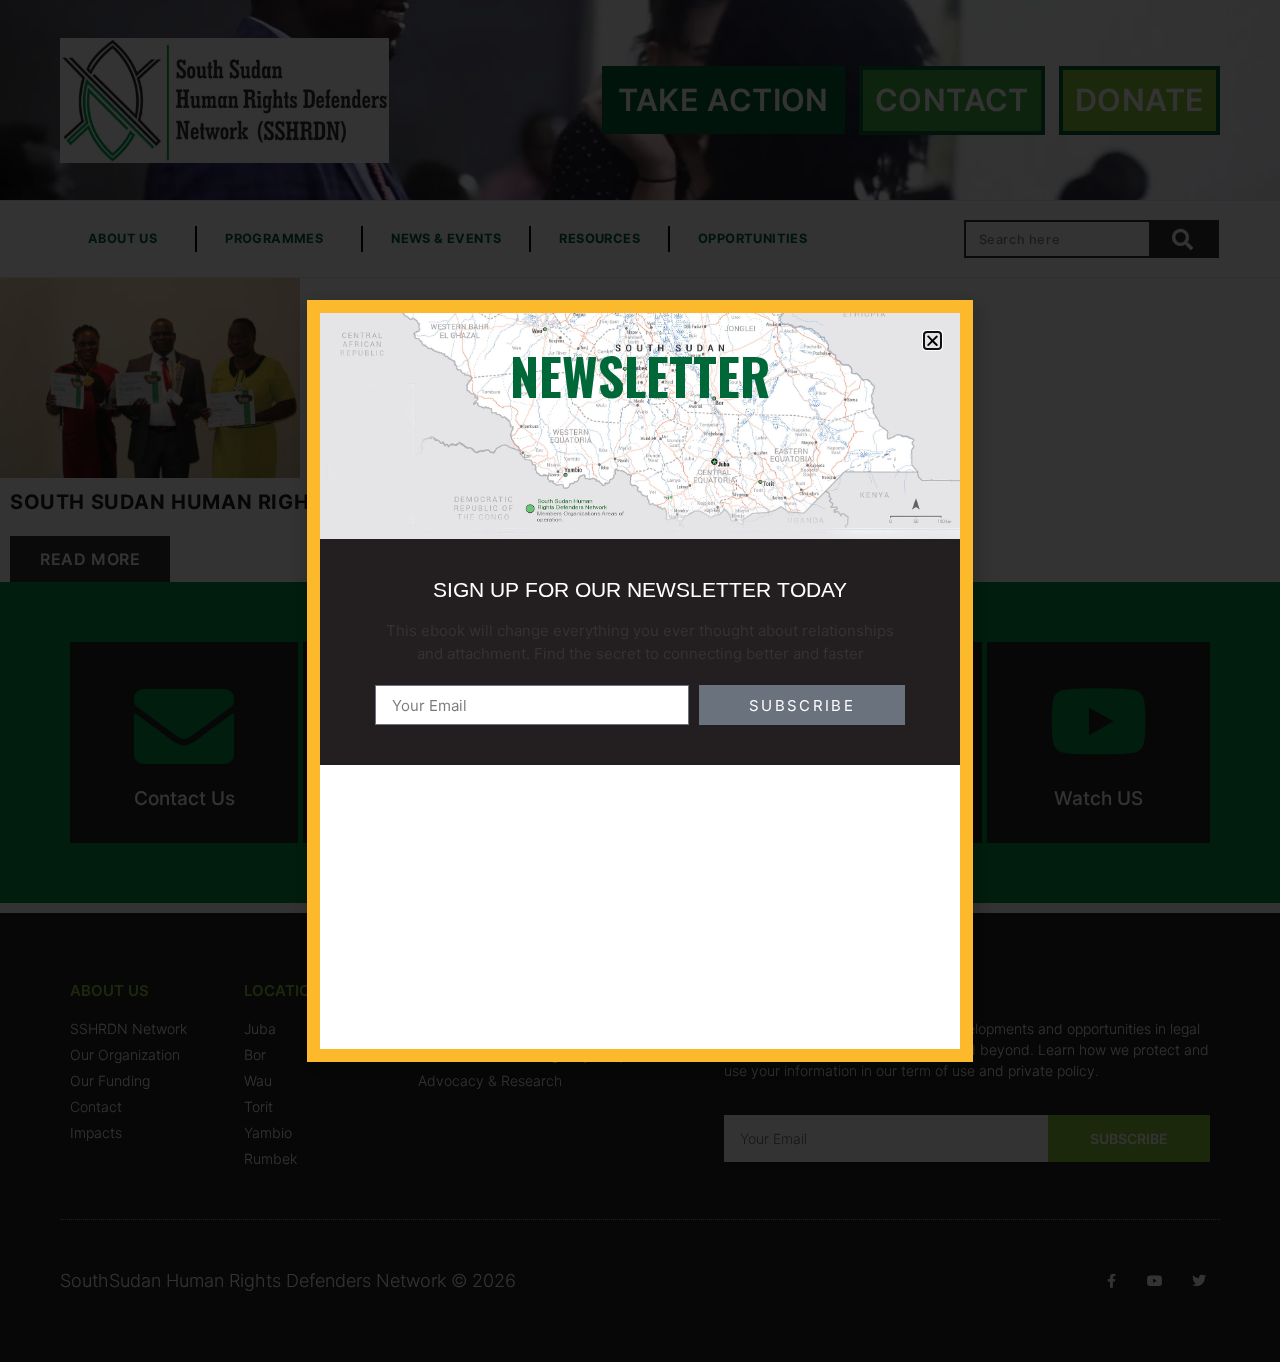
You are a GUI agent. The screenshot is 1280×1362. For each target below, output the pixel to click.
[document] (640, 681)
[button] (932, 340)
